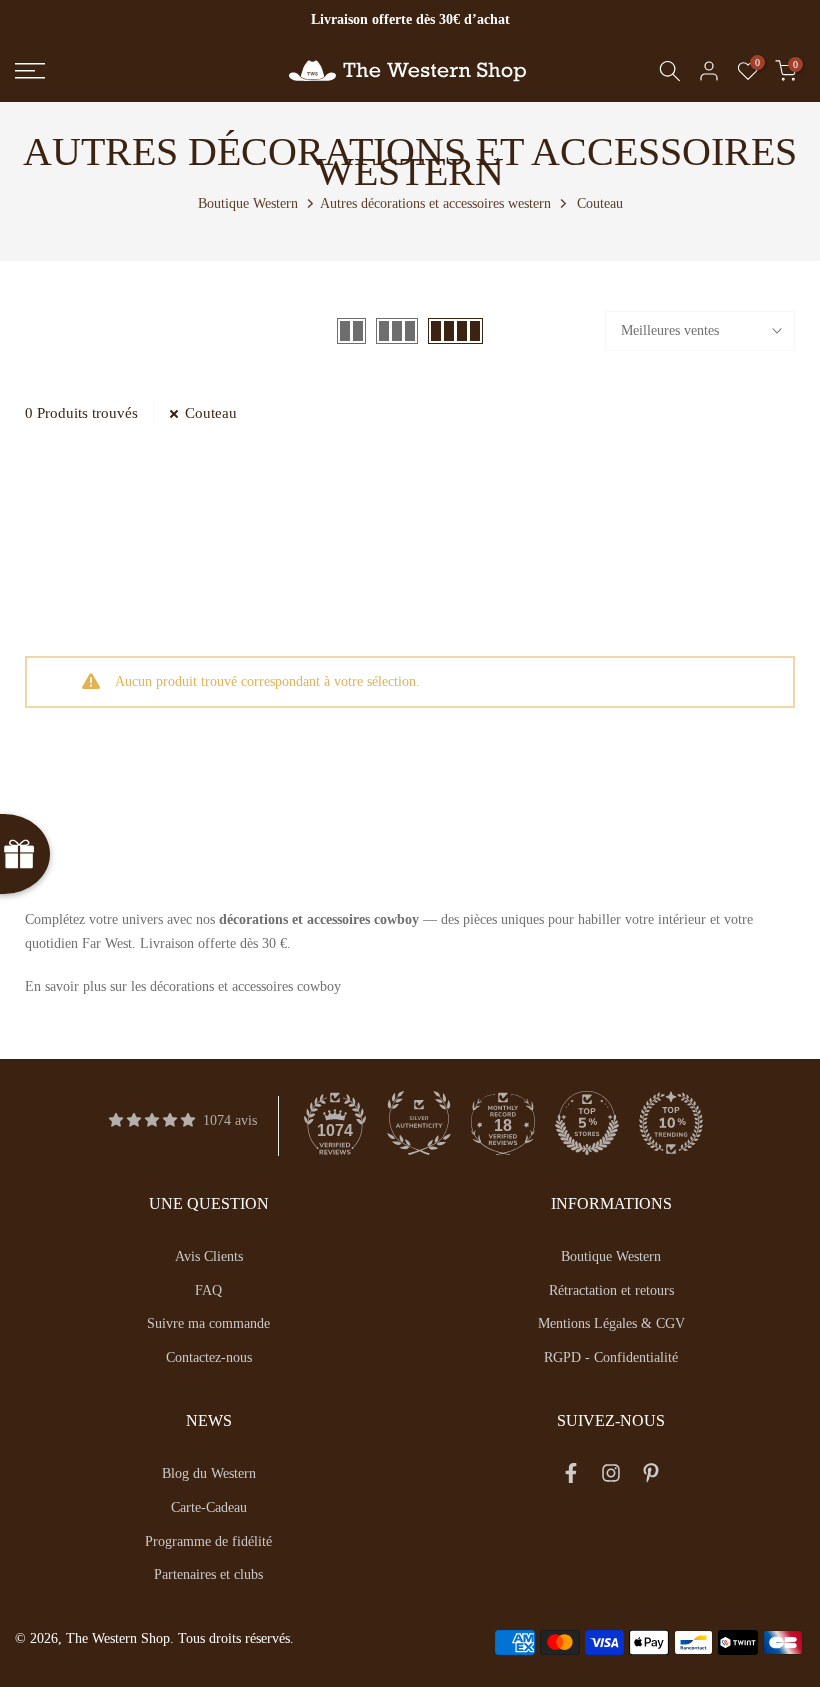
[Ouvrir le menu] (136, 71)
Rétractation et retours (611, 1290)
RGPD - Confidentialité (611, 1357)
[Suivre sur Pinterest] (651, 1477)
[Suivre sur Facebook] (571, 1477)
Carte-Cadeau (209, 1507)
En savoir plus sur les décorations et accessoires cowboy (183, 986)
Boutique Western (248, 203)
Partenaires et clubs (208, 1574)
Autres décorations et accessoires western (435, 203)
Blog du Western (209, 1473)
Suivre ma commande (208, 1323)
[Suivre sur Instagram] (611, 1477)
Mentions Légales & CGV (611, 1323)
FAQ (208, 1290)
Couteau (211, 413)
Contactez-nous (209, 1357)
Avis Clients (209, 1256)
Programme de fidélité (208, 1541)
